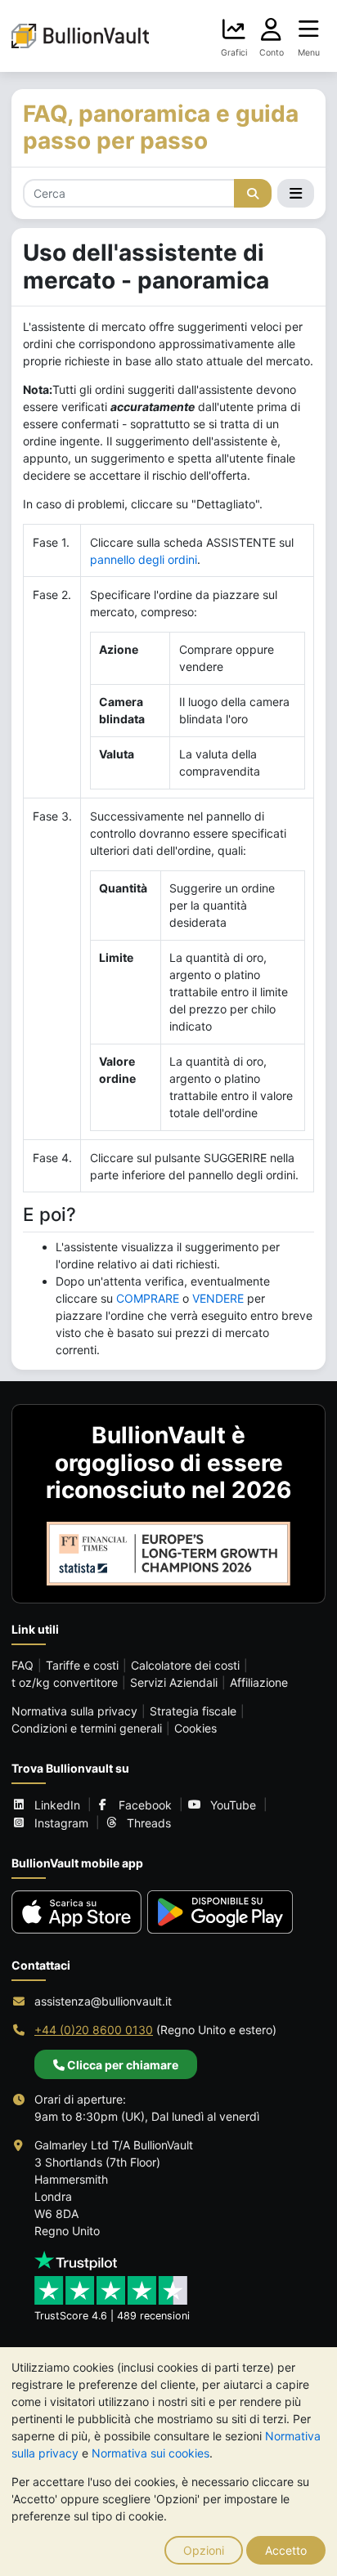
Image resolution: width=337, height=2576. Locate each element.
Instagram (61, 1823)
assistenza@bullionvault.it (103, 2001)
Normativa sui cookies (151, 2453)
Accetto (286, 2550)
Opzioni (204, 2550)
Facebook (145, 1805)
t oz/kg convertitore (65, 1682)
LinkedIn (57, 1805)
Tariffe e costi (82, 1665)
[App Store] (76, 1912)
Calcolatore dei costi (185, 1665)
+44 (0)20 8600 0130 (94, 2030)
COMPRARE (148, 1298)
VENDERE (218, 1298)
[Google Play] (220, 1912)
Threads (149, 1823)
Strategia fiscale (193, 1711)
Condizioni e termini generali (87, 1728)
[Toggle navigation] (296, 194)
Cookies (195, 1728)
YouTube (233, 1805)
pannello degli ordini (144, 559)
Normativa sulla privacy (74, 1711)
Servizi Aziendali (174, 1682)
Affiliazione (259, 1682)
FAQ (22, 1665)
